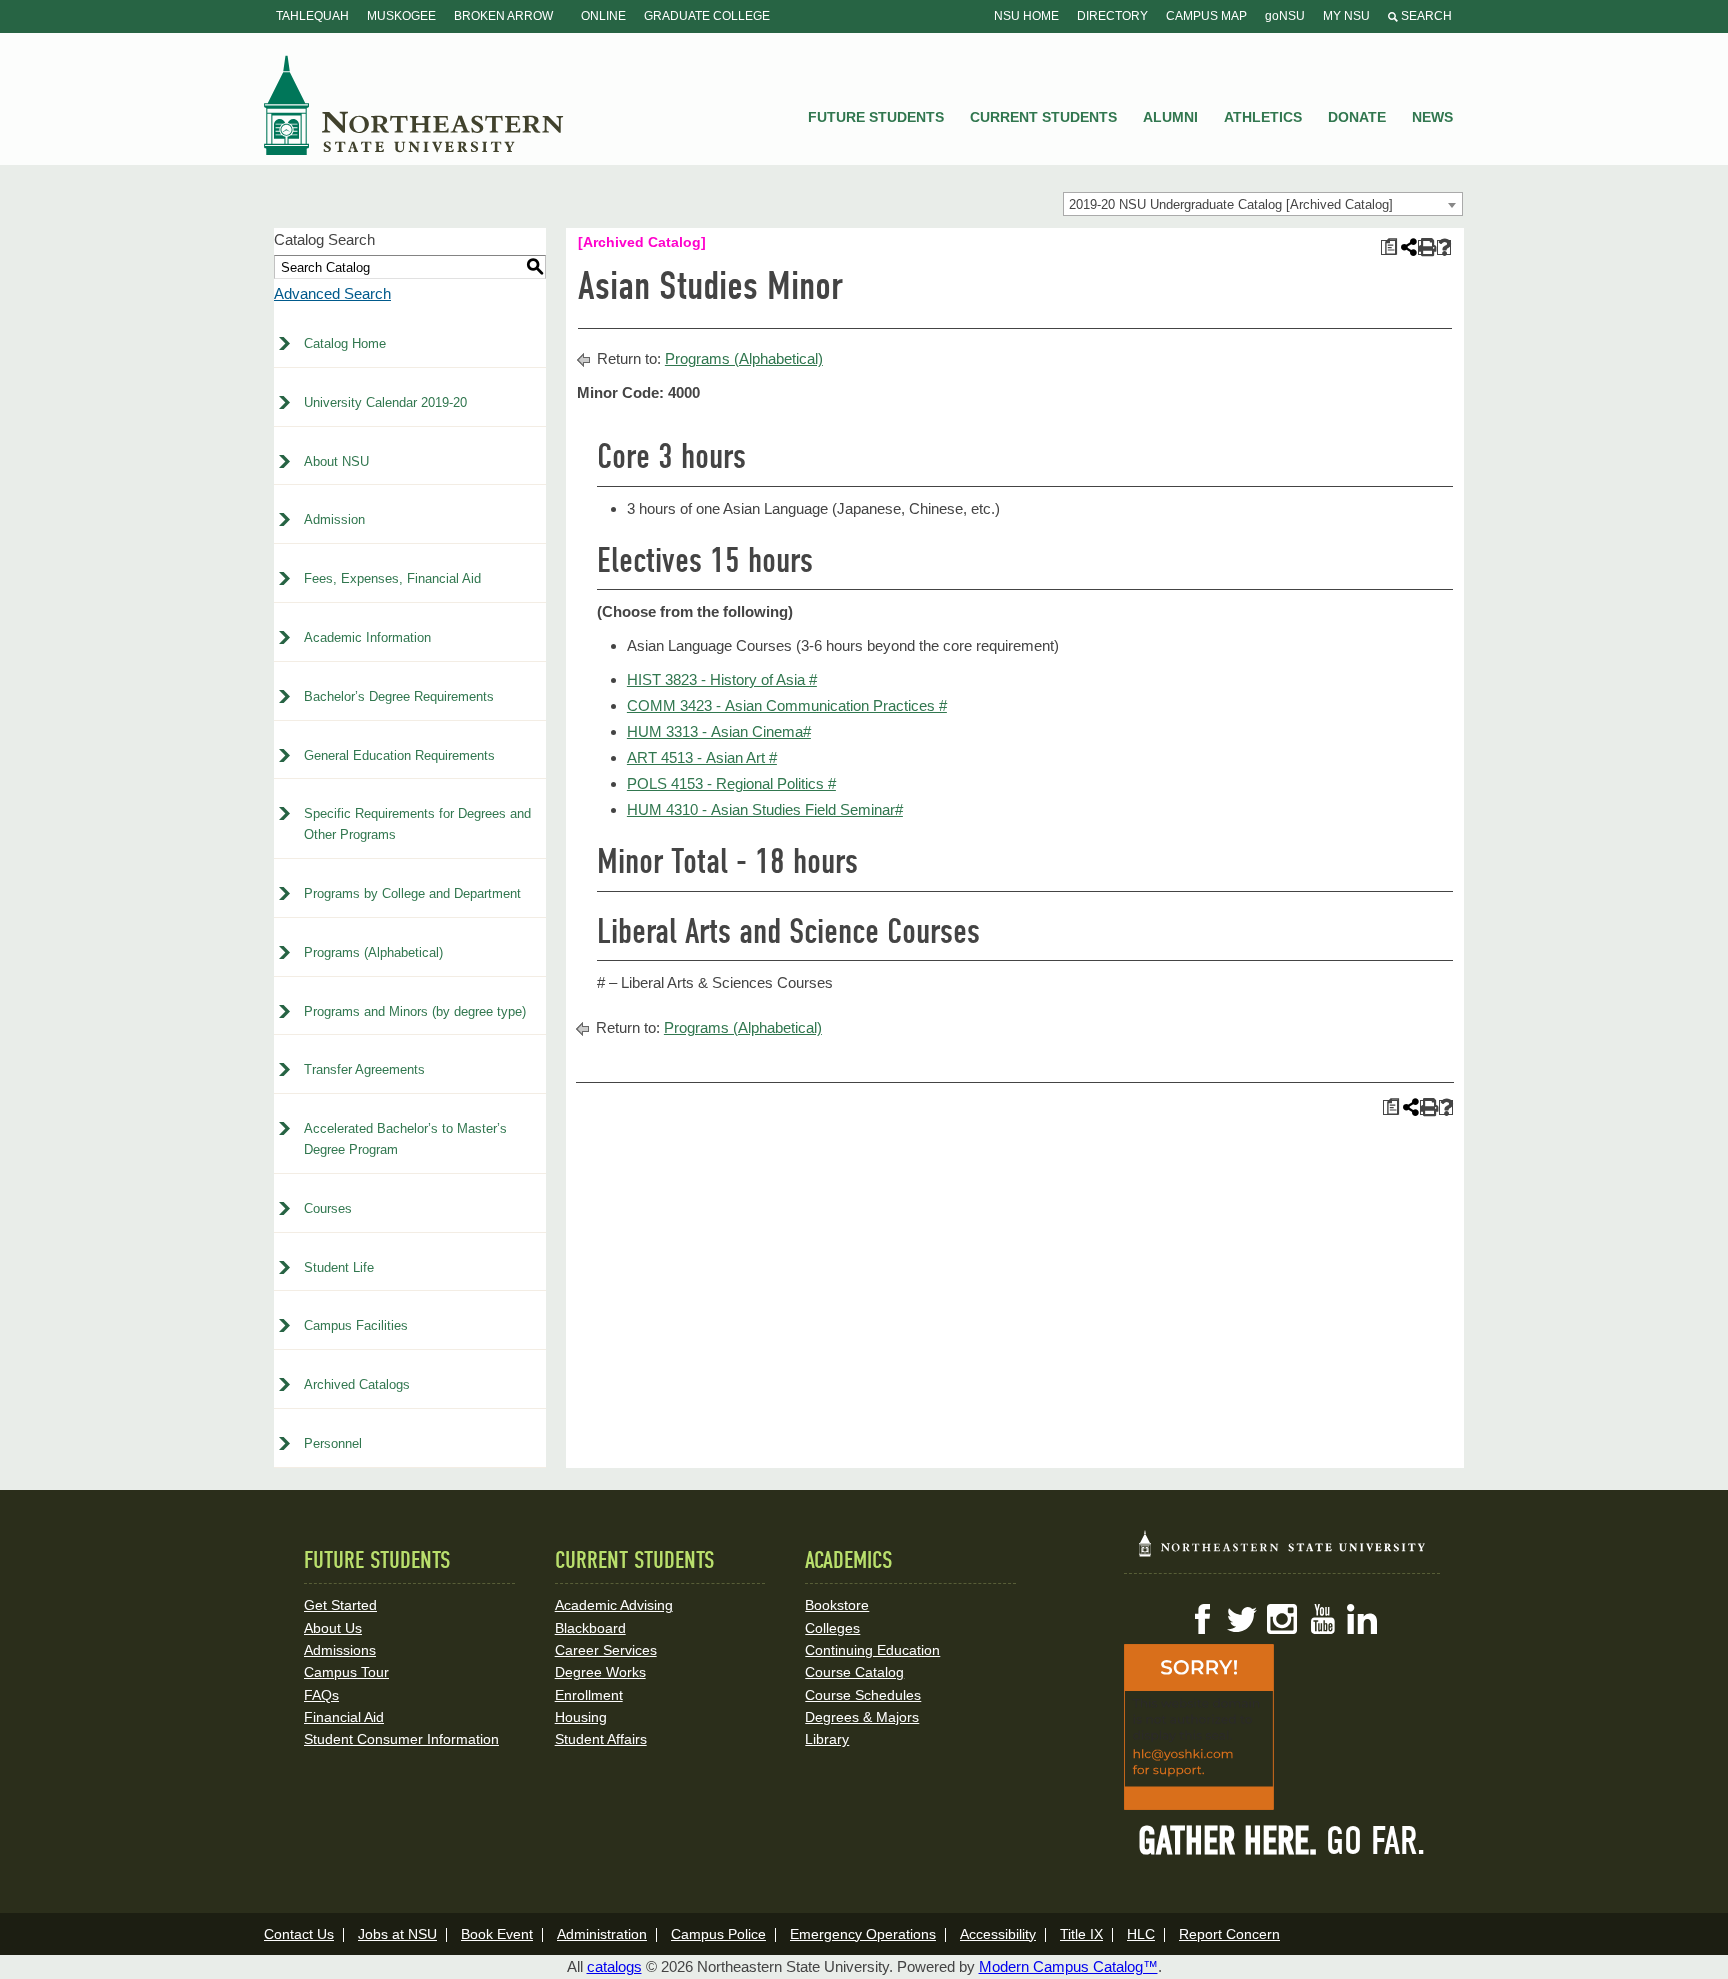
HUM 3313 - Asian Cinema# (719, 731)
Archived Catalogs (357, 1384)
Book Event (497, 1934)
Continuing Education (872, 1650)
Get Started (340, 1605)
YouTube (1322, 1619)
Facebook (1202, 1619)
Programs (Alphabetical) (373, 952)
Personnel (333, 1443)
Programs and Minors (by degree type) (415, 1011)
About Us (333, 1628)
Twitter (1242, 1619)
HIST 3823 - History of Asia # (722, 679)
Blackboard (590, 1628)
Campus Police (718, 1934)
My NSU (1346, 16)
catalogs (614, 1966)
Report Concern (1229, 1934)
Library (827, 1739)
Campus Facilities (356, 1325)
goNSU (1285, 16)
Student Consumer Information (401, 1739)
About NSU (336, 461)
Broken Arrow (503, 16)
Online (603, 16)
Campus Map (1206, 16)
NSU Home (1026, 16)
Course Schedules (863, 1695)
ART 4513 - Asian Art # (702, 757)
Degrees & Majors (862, 1717)
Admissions (340, 1650)
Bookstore (837, 1605)
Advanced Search (332, 293)
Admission (334, 519)
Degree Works (600, 1672)
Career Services (606, 1650)
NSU (414, 105)
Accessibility (998, 1934)
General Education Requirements (399, 755)
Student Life (339, 1267)
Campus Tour (346, 1672)
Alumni (1170, 117)
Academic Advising (614, 1605)
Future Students (876, 117)
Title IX (1081, 1934)
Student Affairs (601, 1739)
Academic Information (367, 637)
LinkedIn (1362, 1619)
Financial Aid (344, 1717)
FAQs (321, 1695)
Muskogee (401, 16)
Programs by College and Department (412, 893)
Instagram (1282, 1619)
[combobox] (1263, 204)
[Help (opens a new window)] (1444, 247)
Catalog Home (345, 343)
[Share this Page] (1407, 247)
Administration (602, 1934)
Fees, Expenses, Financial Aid (392, 578)
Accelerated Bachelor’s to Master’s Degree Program (405, 1139)
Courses (328, 1208)
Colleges (832, 1628)
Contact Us (299, 1934)
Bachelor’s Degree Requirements (399, 696)
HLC (1141, 1934)
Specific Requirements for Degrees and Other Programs (417, 824)
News (1432, 117)
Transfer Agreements (364, 1069)
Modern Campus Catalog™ (1068, 1966)
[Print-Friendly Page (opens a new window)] (1425, 247)
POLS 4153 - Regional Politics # (731, 783)
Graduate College (707, 16)
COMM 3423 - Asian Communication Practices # (787, 705)
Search (1425, 16)
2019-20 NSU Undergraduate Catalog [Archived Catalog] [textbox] (1231, 204)
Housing (581, 1717)
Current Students (1043, 117)
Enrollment (589, 1695)
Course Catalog (854, 1672)
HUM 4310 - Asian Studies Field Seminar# (765, 809)
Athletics (1263, 117)
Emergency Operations (863, 1934)
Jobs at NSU (397, 1934)
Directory (1112, 16)
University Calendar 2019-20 (385, 402)
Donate (1357, 117)
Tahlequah (312, 16)
